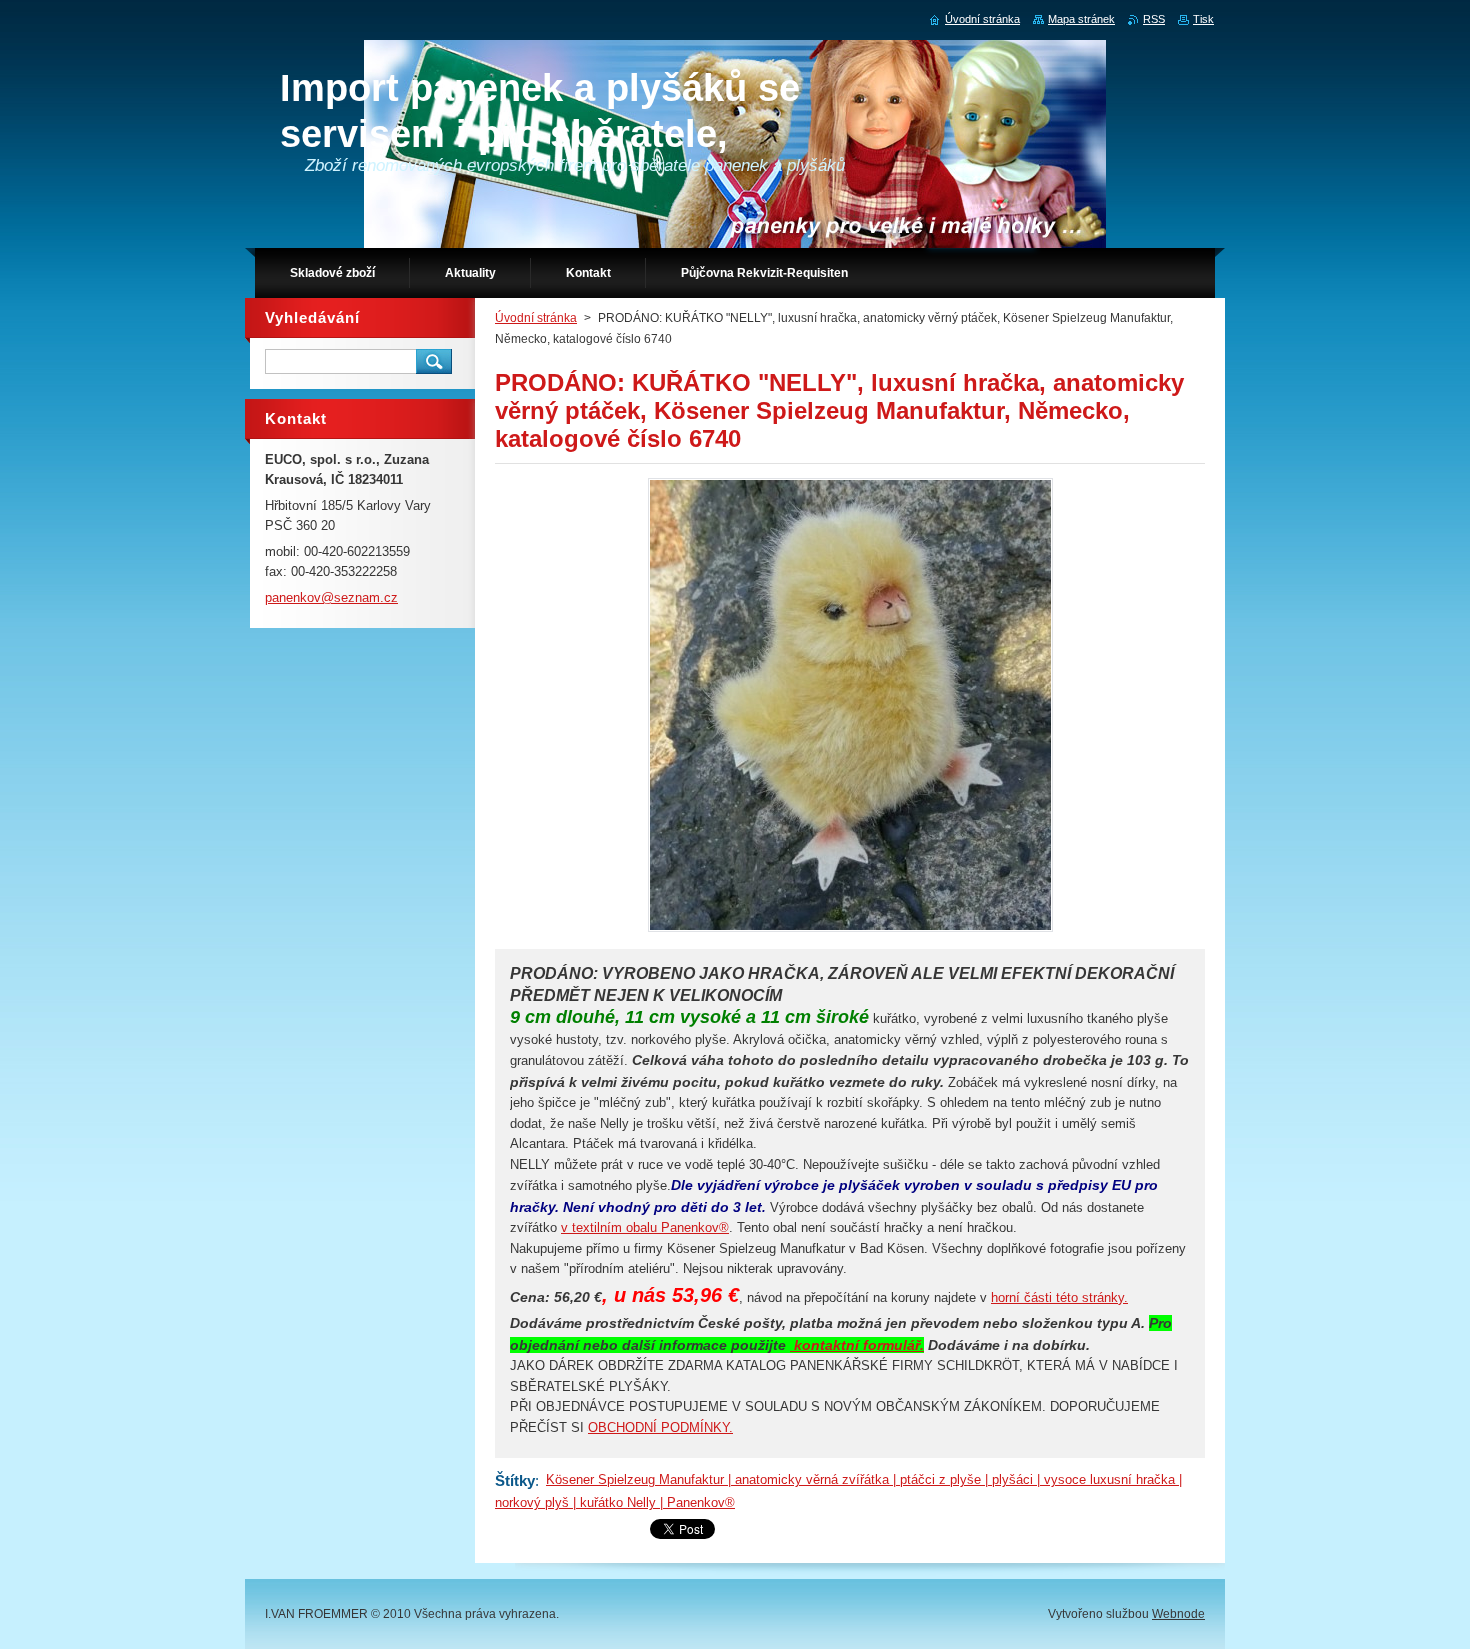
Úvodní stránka (536, 318)
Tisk (1203, 19)
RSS (1154, 19)
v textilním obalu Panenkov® (645, 1227)
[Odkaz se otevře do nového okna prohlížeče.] (850, 931)
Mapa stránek (1081, 19)
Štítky (515, 1480)
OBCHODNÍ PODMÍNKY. (660, 1427)
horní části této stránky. (1059, 1297)
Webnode (1178, 1614)
